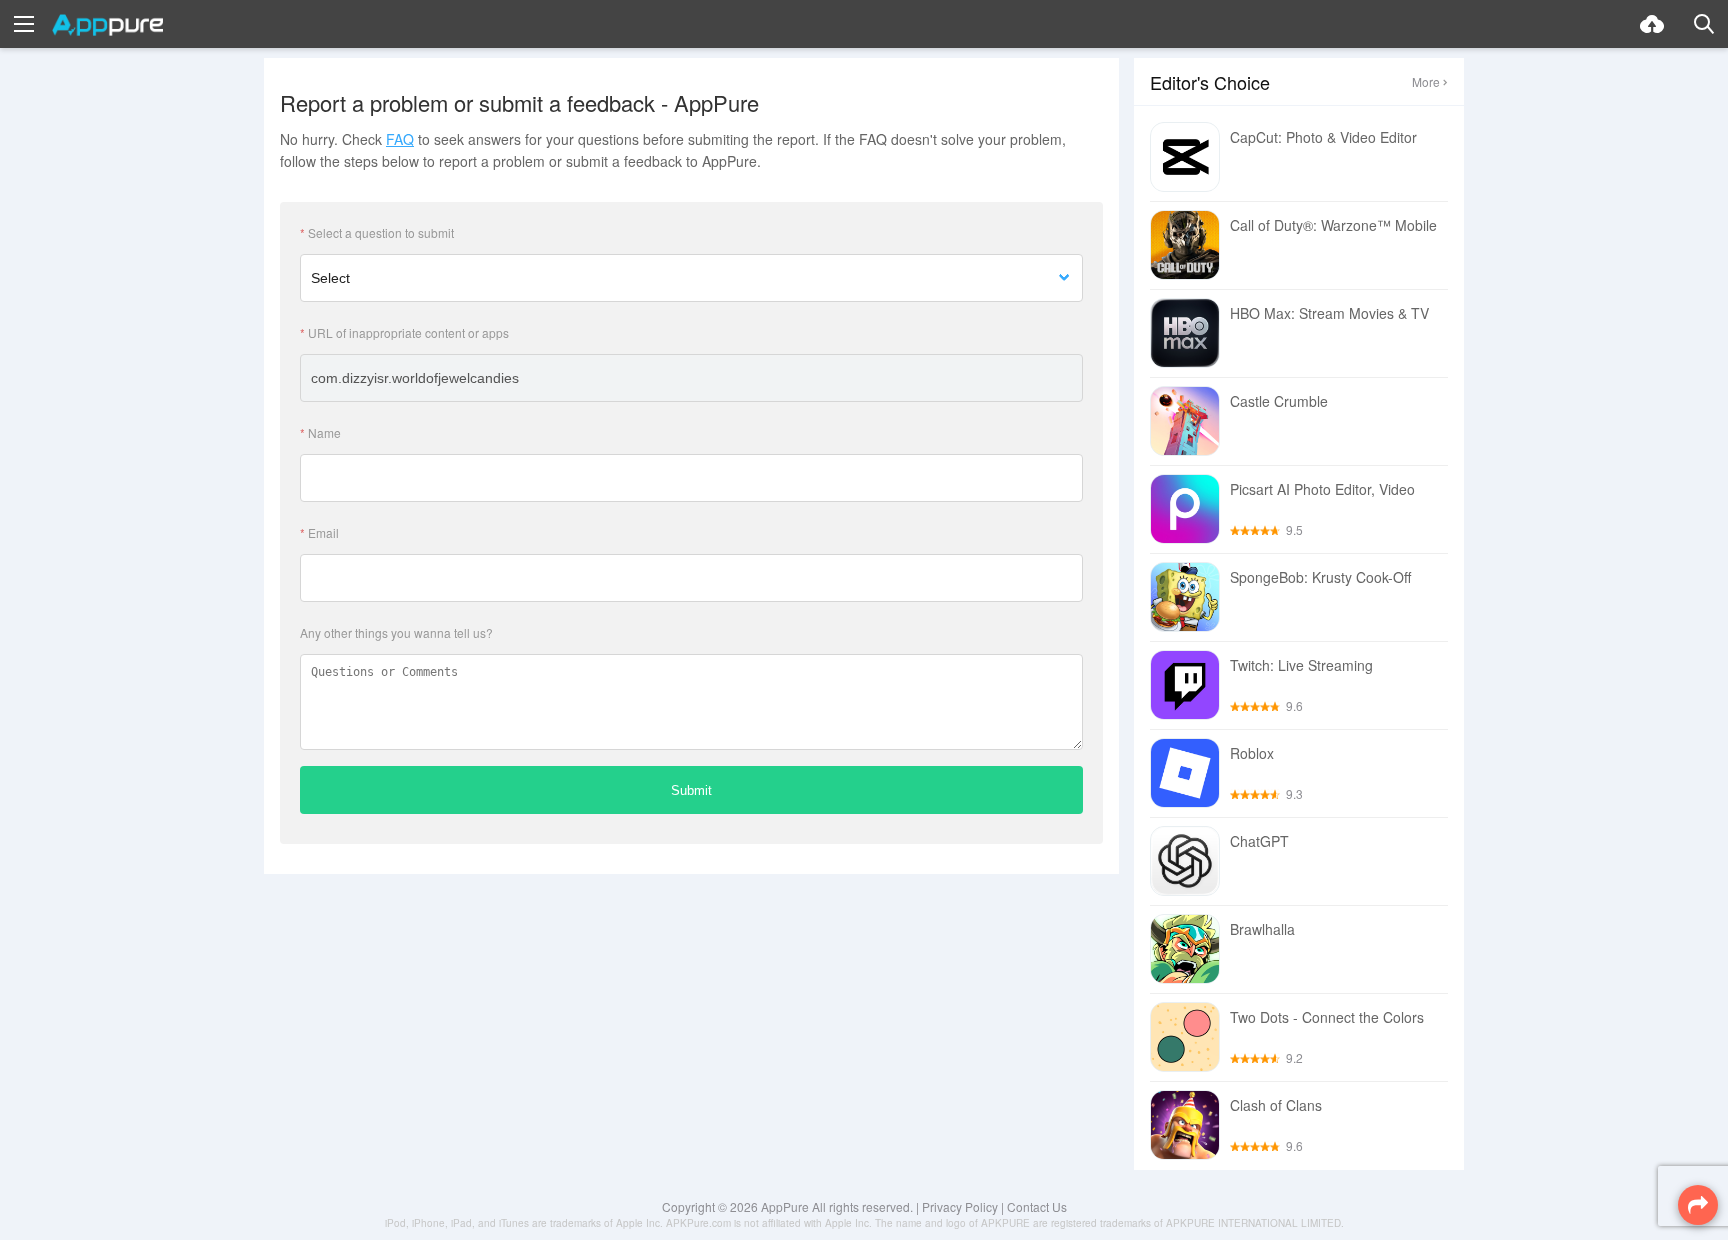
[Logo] (107, 25)
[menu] (24, 24)
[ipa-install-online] (1652, 24)
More (1426, 81)
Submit (691, 790)
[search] (1704, 24)
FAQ (400, 139)
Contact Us (1037, 1206)
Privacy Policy (960, 1206)
